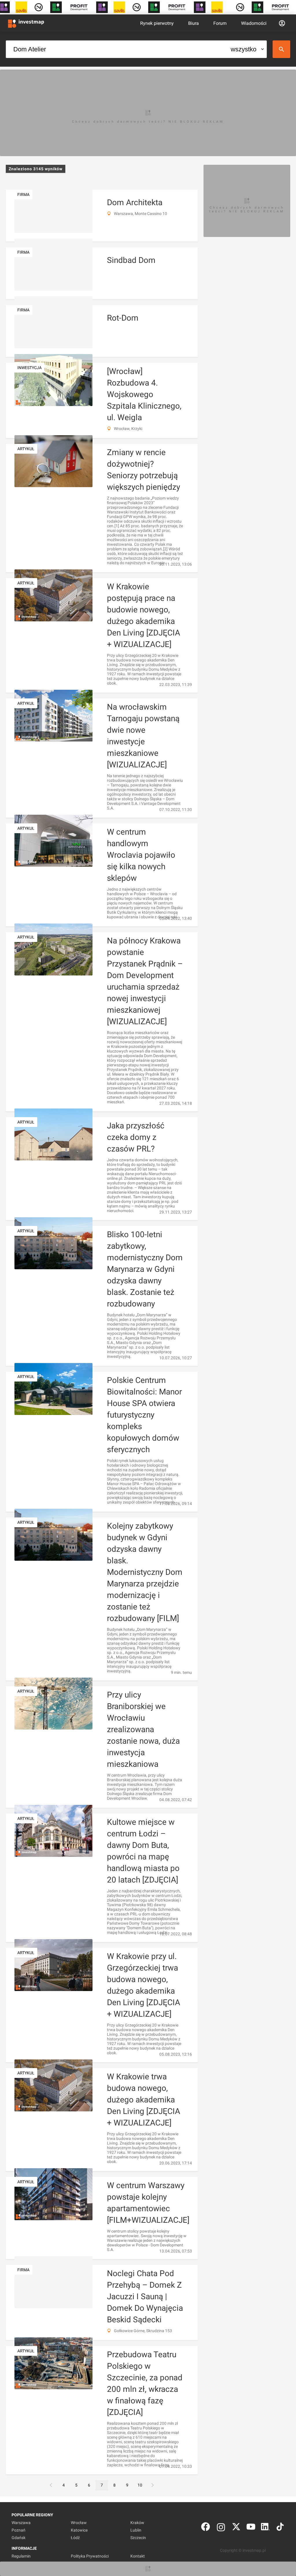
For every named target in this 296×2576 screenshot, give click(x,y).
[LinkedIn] (265, 2528)
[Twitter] (236, 2528)
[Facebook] (206, 2528)
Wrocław (79, 2523)
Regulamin (21, 2556)
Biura (194, 23)
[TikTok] (280, 2528)
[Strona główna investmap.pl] (26, 23)
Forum (220, 23)
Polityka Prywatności (90, 2556)
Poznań (18, 2530)
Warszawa (21, 2523)
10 (140, 2485)
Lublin (136, 2530)
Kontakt (138, 2556)
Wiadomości (254, 23)
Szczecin (138, 2538)
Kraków (137, 2523)
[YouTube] (251, 2528)
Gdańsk (18, 2538)
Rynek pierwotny (157, 23)
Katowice (79, 2530)
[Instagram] (221, 2528)
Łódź (75, 2538)
